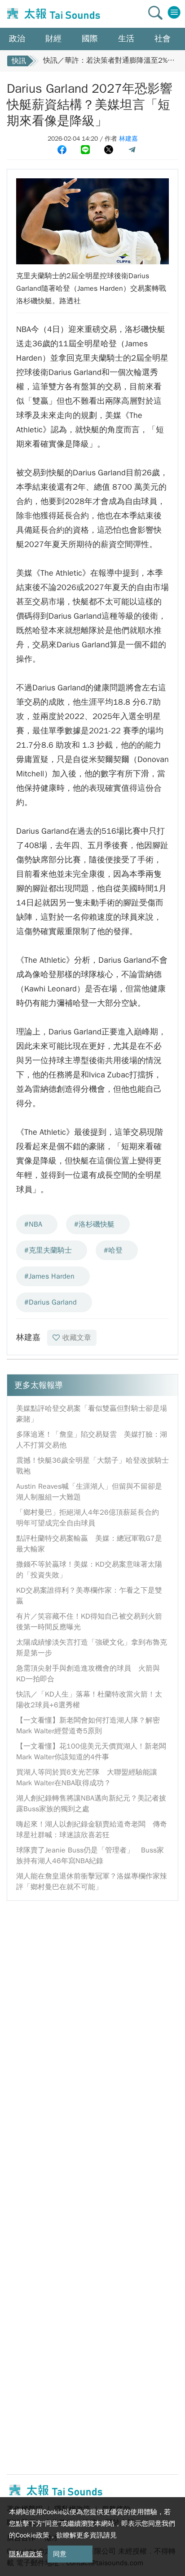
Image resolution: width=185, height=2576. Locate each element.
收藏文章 (77, 1338)
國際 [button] (90, 39)
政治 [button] (17, 39)
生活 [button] (126, 39)
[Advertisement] (92, 2002)
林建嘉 (128, 139)
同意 (60, 2554)
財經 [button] (53, 39)
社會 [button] (163, 39)
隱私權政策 (26, 2554)
